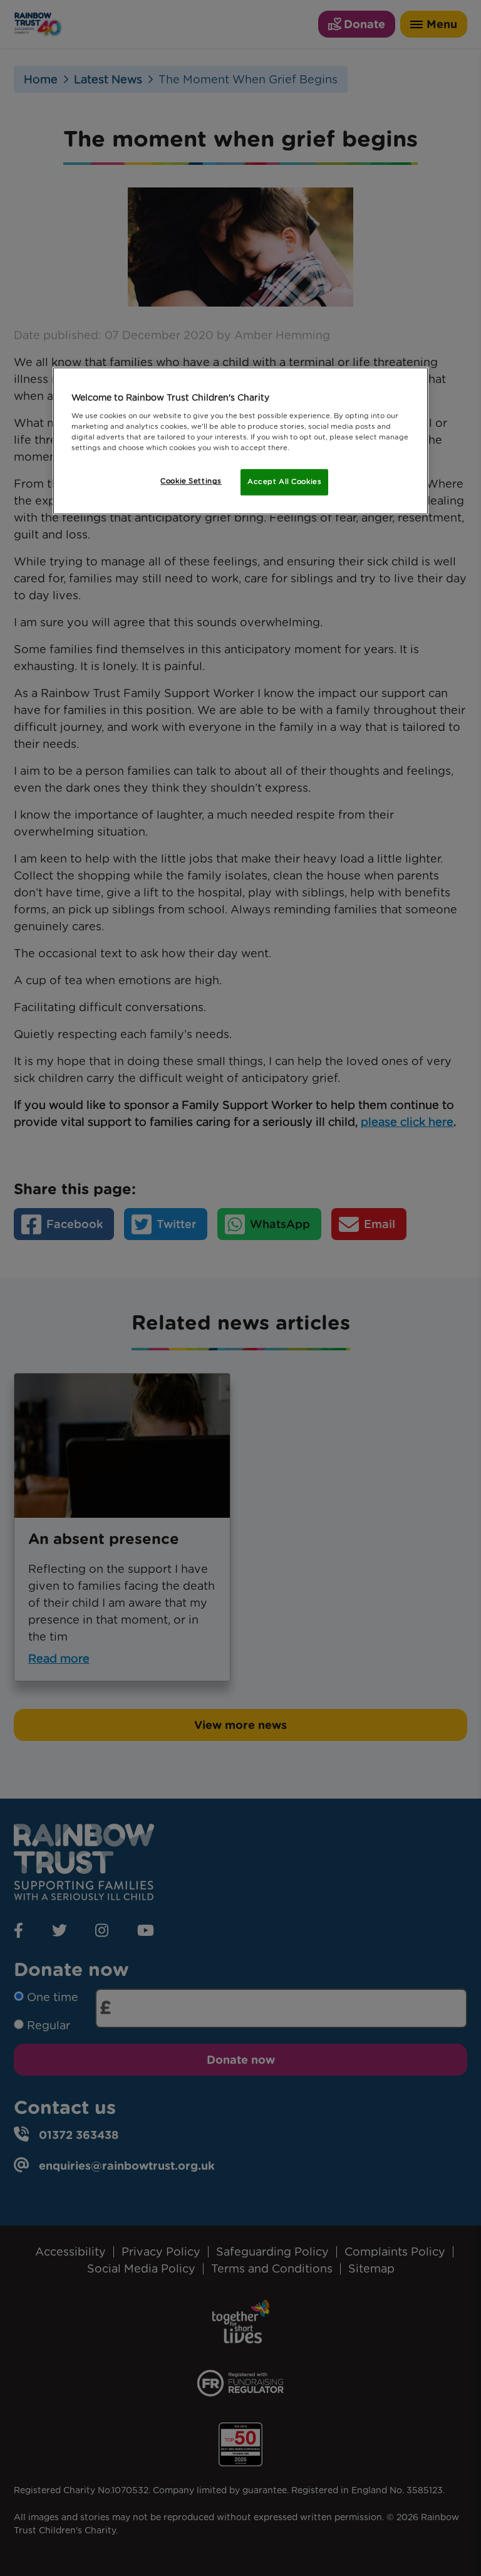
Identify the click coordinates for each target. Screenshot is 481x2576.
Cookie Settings (191, 481)
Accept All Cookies (284, 482)
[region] (240, 441)
